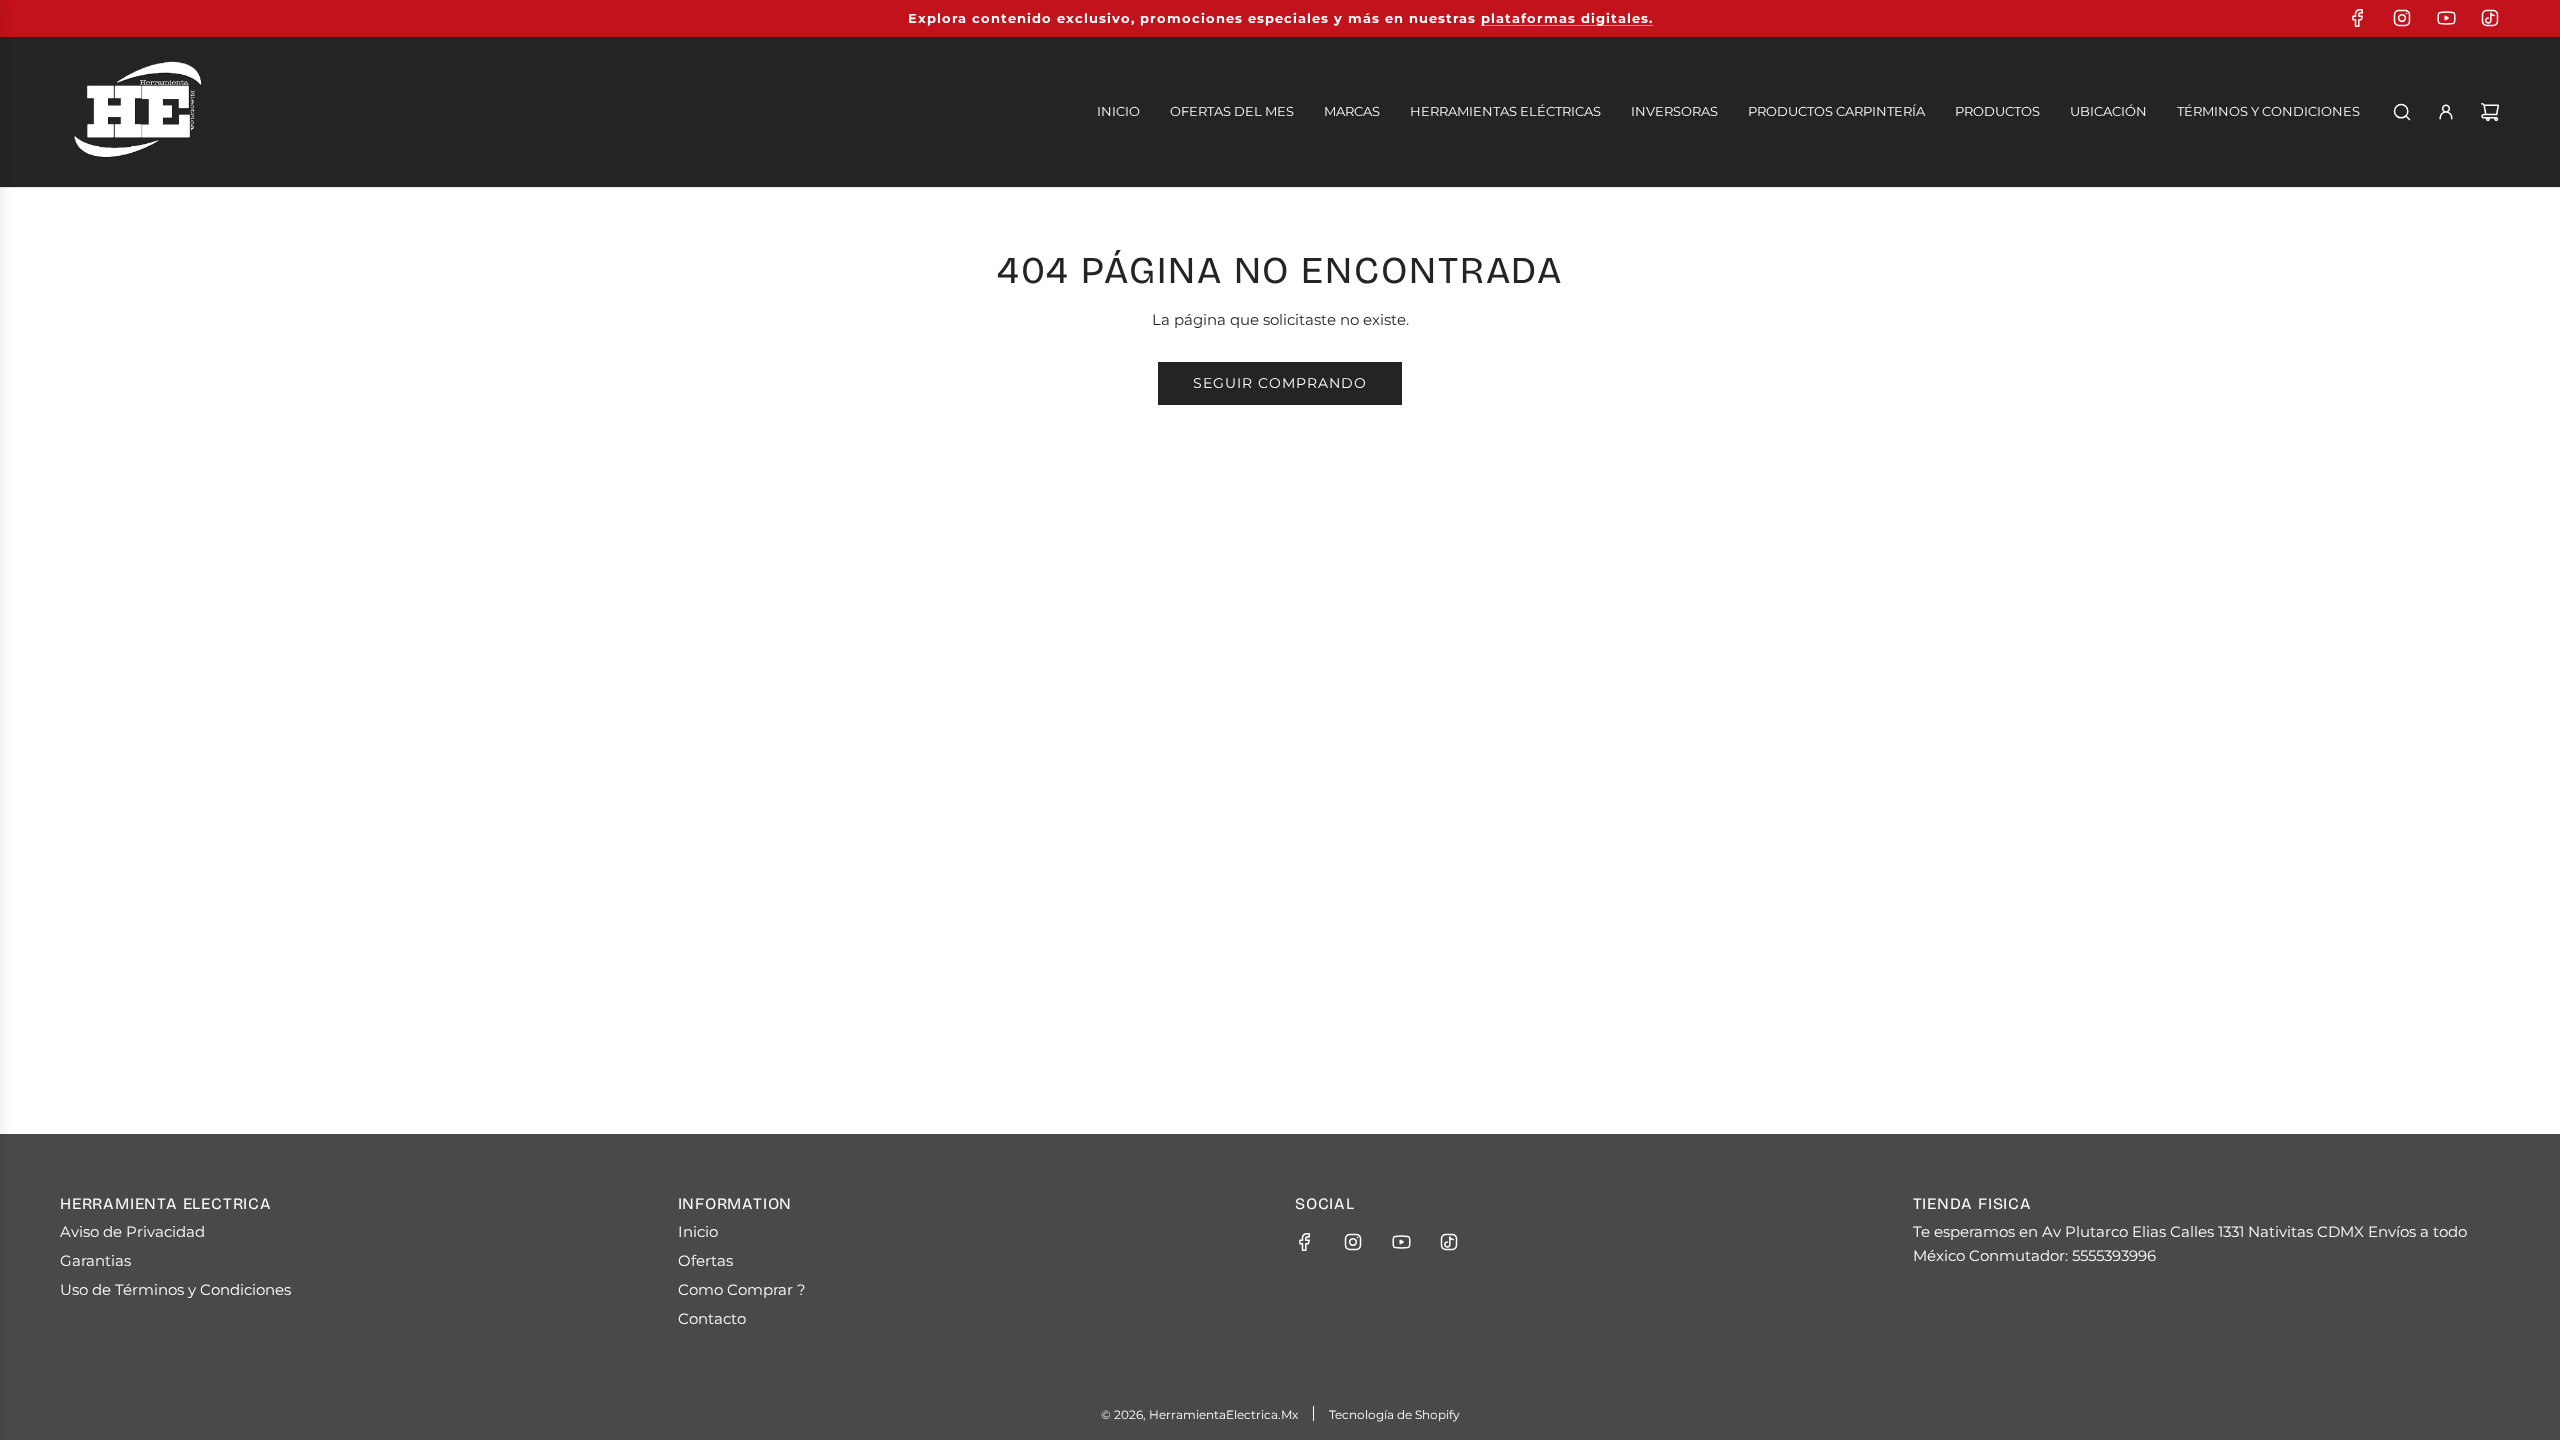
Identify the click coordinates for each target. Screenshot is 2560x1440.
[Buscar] (2402, 112)
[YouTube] (2446, 18)
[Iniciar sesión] (2446, 112)
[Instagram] (2402, 18)
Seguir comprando (1280, 383)
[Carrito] (2490, 112)
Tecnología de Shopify (1394, 1414)
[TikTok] (2490, 18)
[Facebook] (2358, 18)
